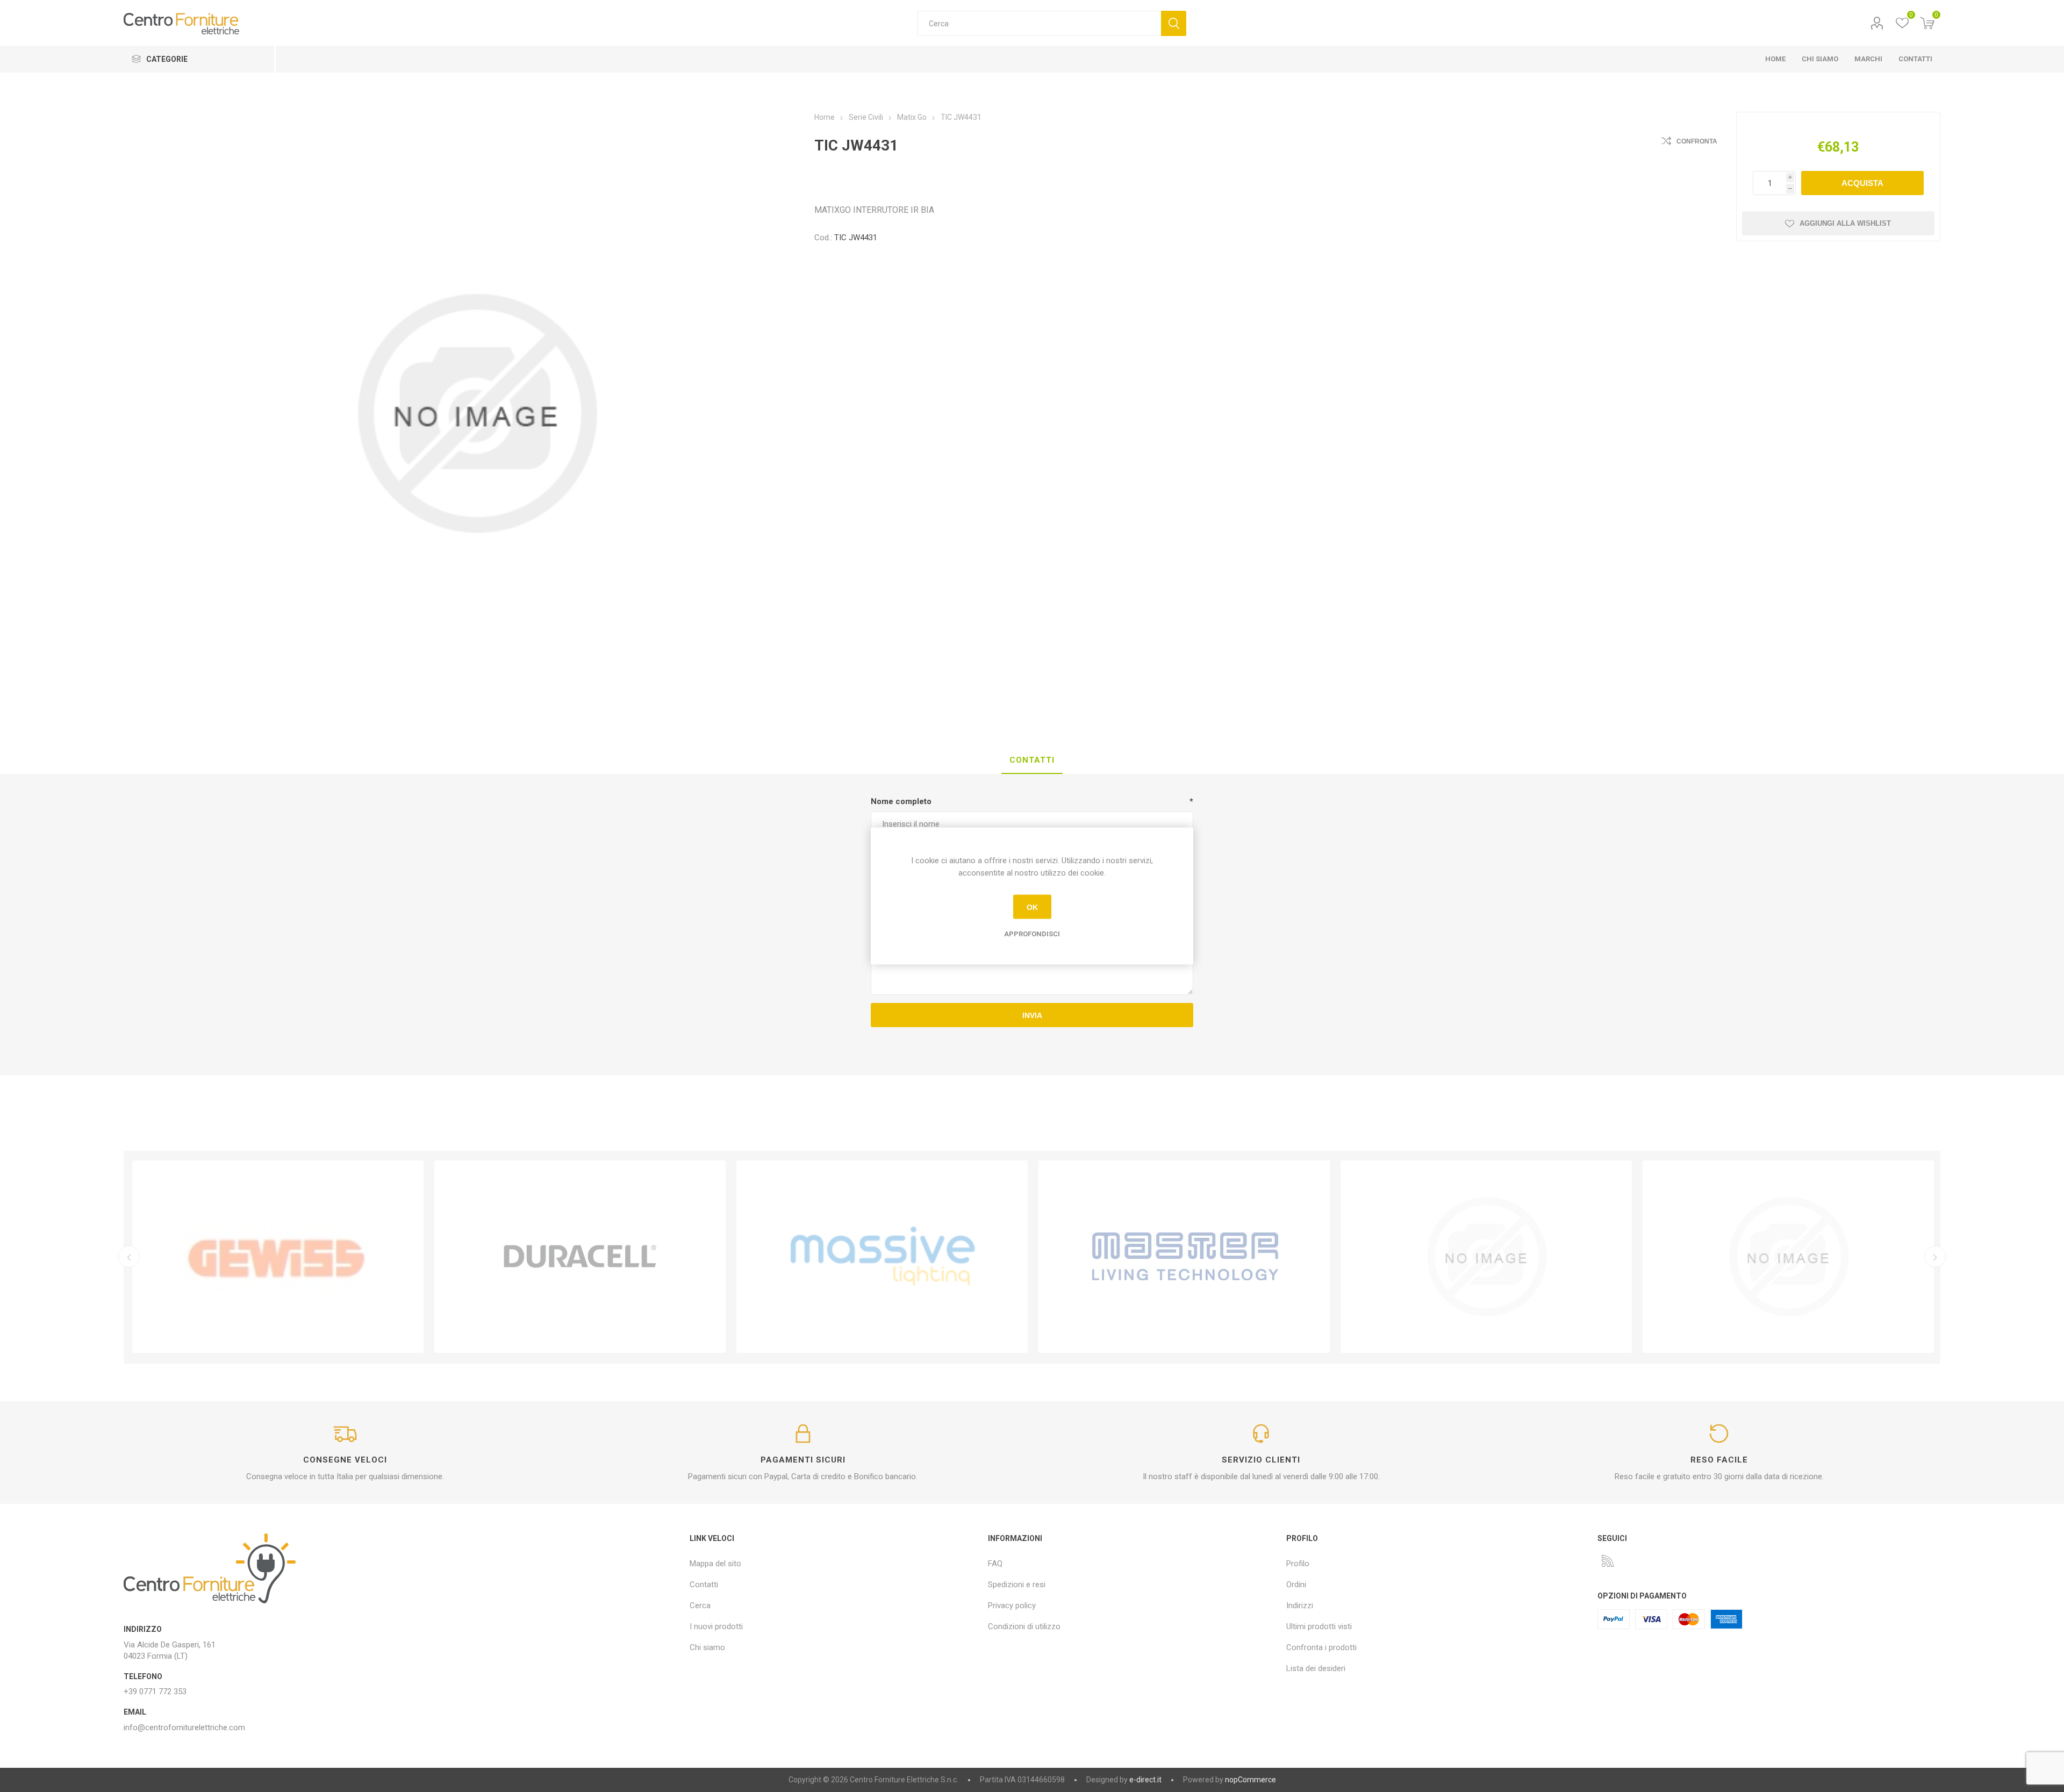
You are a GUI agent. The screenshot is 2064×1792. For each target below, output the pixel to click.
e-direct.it (1145, 1780)
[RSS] (1608, 1561)
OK (1032, 907)
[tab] (1032, 761)
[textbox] (1039, 23)
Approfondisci (1032, 934)
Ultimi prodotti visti (1319, 1626)
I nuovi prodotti (716, 1626)
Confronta (1697, 141)
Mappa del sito (715, 1564)
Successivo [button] (1935, 1257)
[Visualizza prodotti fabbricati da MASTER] (882, 1257)
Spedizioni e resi (1017, 1585)
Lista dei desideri (1316, 1668)
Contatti (704, 1585)
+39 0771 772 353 (155, 1691)
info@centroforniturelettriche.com (184, 1728)
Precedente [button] (129, 1257)
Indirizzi (1300, 1605)
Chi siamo (707, 1647)
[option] (278, 1257)
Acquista (1862, 183)
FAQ (995, 1564)
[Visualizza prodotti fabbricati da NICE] (1788, 1257)
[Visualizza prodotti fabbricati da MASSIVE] (580, 1257)
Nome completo (901, 801)
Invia (1032, 1015)
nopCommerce (1250, 1780)
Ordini (1296, 1585)
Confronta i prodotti (1321, 1647)
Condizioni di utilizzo (1024, 1626)
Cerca (1174, 23)
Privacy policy (1012, 1605)
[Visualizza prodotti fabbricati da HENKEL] (1486, 1257)
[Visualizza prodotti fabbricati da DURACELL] (278, 1257)
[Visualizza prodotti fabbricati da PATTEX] (1184, 1257)
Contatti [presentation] (1032, 760)
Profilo (1877, 23)
